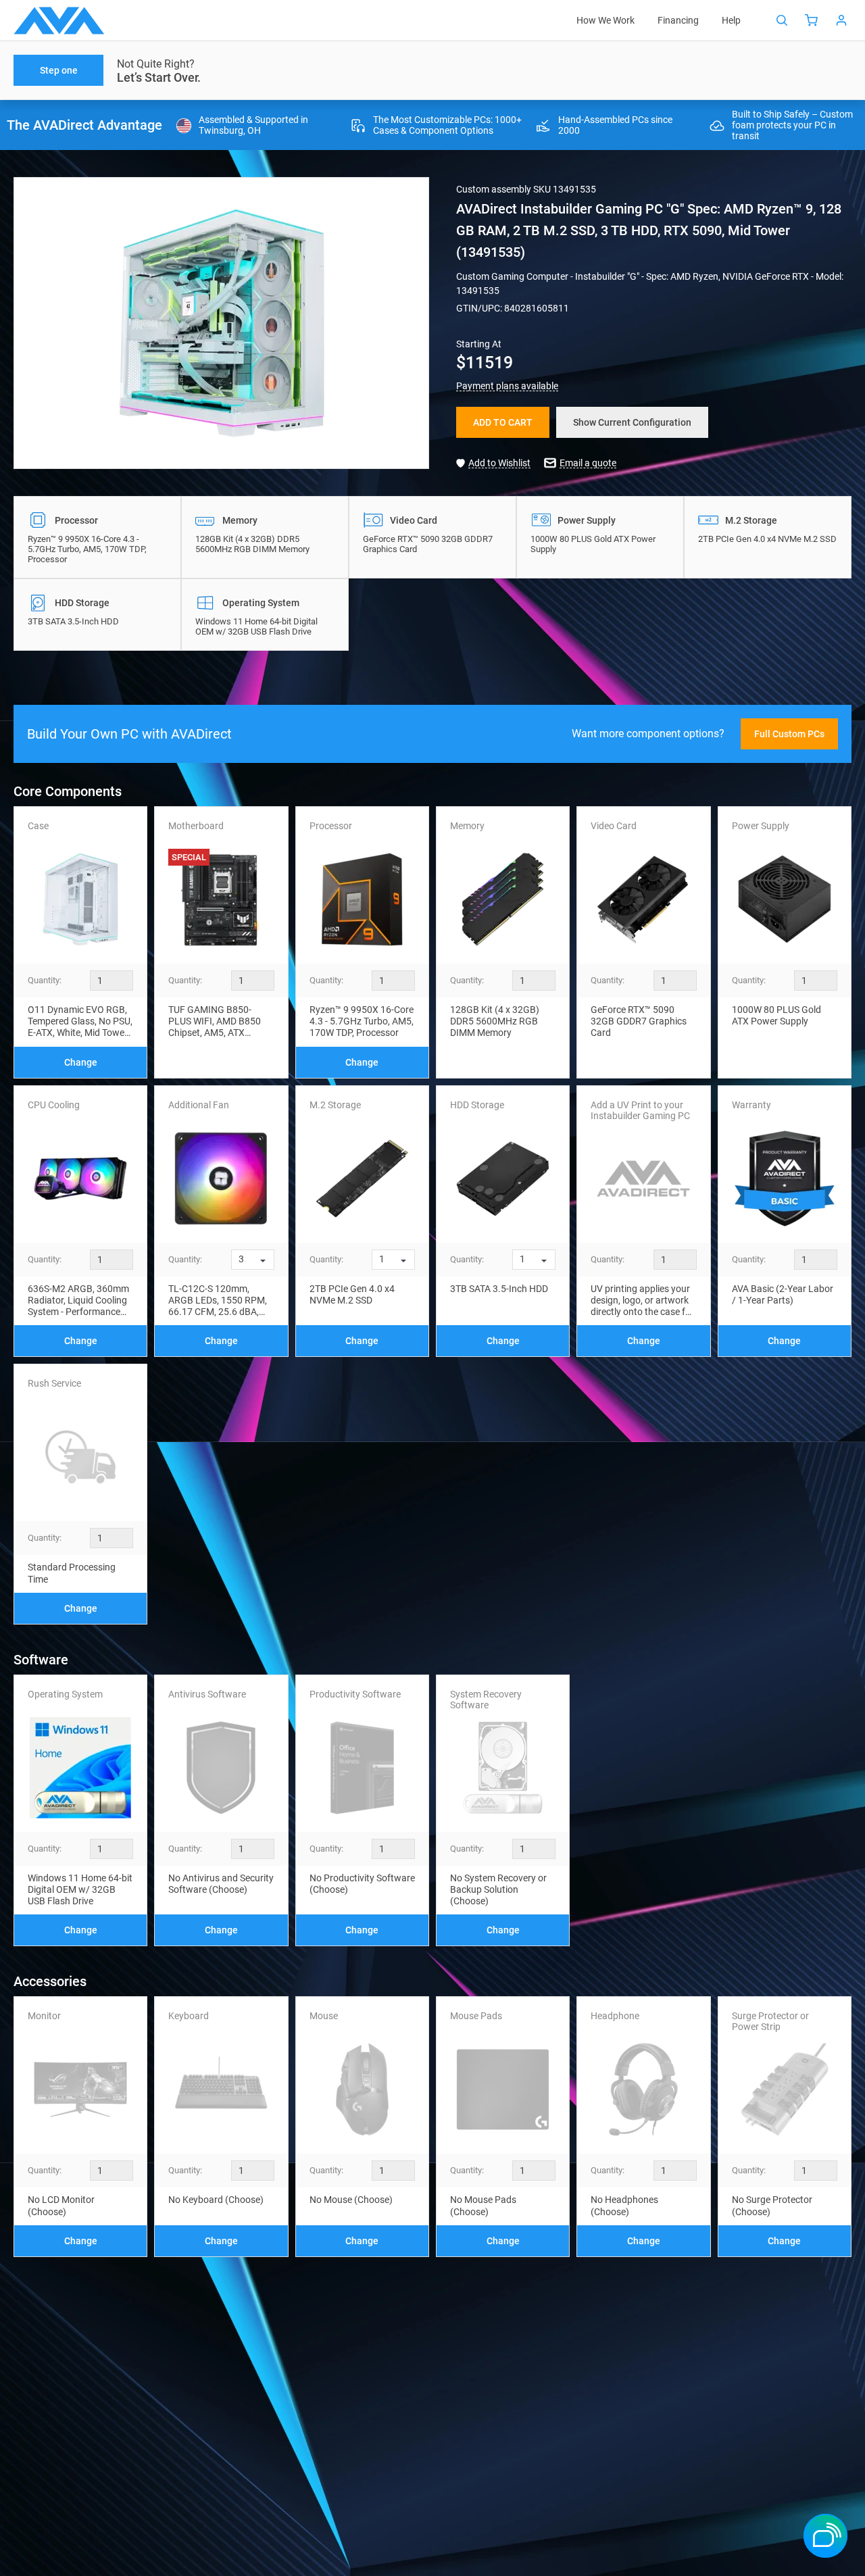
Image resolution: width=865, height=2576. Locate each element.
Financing (678, 20)
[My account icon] (841, 20)
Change (81, 1062)
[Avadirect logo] (59, 21)
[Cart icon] (812, 20)
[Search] (782, 20)
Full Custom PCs (789, 734)
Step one (59, 70)
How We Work (605, 20)
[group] (221, 323)
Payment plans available (507, 386)
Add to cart (503, 422)
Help (731, 20)
